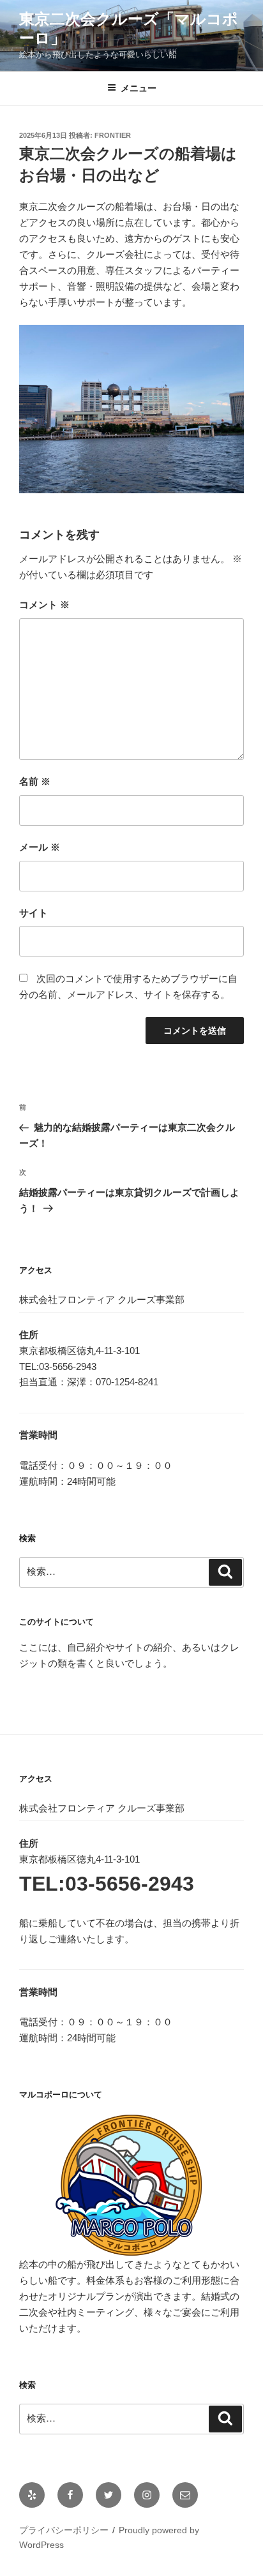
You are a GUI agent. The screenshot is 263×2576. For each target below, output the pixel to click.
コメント (44, 605)
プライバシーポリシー (64, 2530)
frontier (113, 135)
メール (40, 847)
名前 (35, 781)
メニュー (139, 88)
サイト (34, 913)
